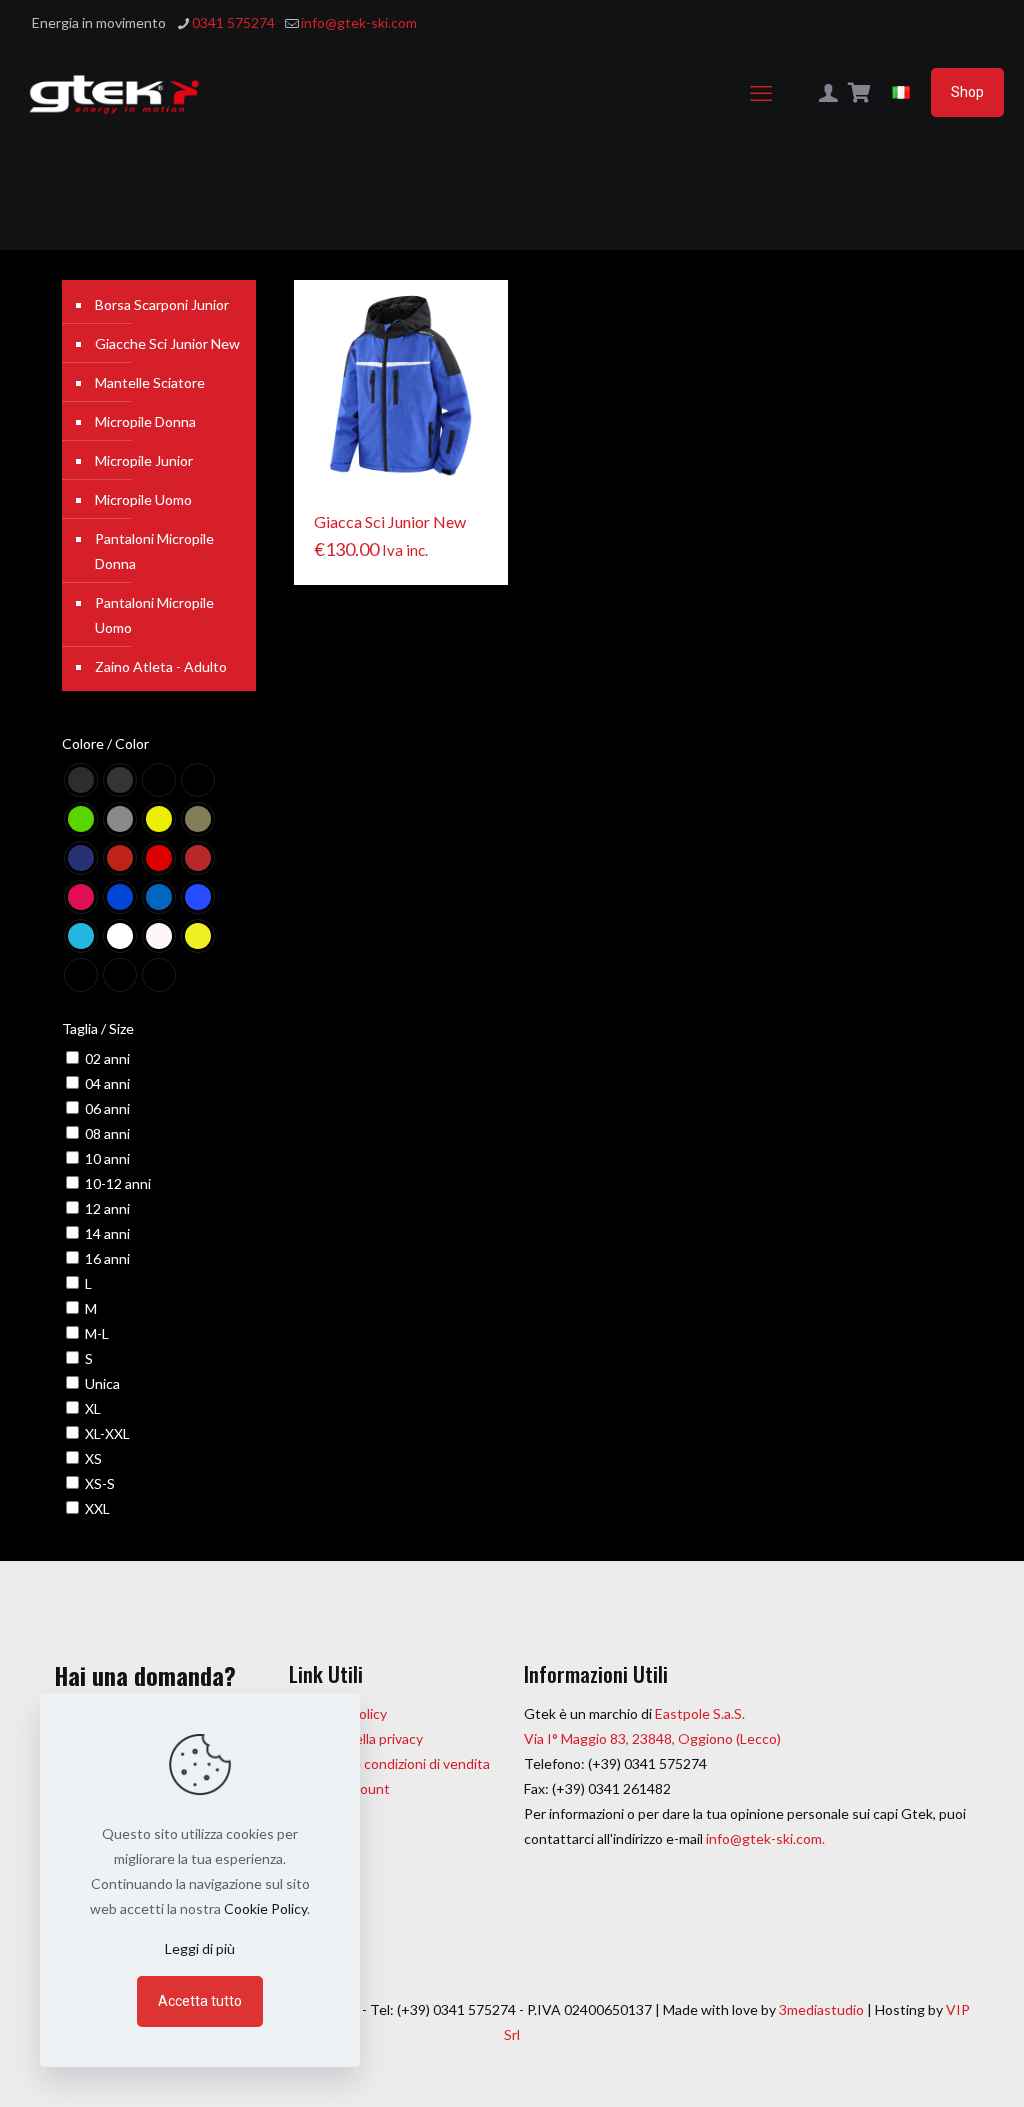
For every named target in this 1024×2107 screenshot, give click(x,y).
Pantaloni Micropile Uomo (154, 615)
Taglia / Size (98, 1028)
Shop (967, 92)
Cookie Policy (265, 1908)
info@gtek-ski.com (359, 22)
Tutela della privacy (363, 1738)
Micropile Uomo (143, 499)
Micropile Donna (145, 421)
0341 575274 (233, 22)
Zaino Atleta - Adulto (161, 666)
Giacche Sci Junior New (167, 343)
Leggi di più (200, 1948)
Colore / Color (105, 743)
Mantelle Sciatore (150, 382)
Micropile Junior (144, 460)
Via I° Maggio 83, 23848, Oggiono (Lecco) (652, 1738)
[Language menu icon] (901, 92)
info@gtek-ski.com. (765, 1838)
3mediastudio (821, 2009)
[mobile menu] (761, 93)
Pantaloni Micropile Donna (154, 551)
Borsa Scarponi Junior (162, 304)
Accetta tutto (200, 2001)
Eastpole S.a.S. (700, 1713)
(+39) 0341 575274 (646, 1763)
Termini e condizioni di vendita (396, 1763)
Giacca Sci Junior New (390, 521)
